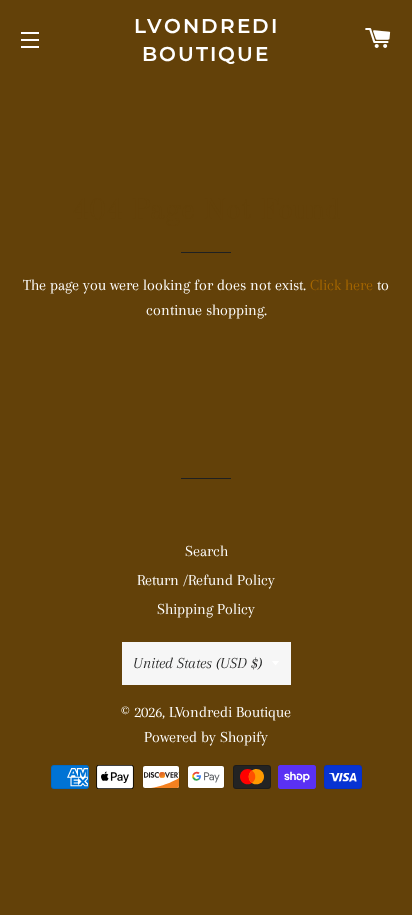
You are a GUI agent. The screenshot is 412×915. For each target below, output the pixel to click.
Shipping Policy (206, 609)
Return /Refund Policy (206, 580)
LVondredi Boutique (206, 40)
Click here (341, 285)
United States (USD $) (197, 663)
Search (206, 551)
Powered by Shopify (206, 737)
